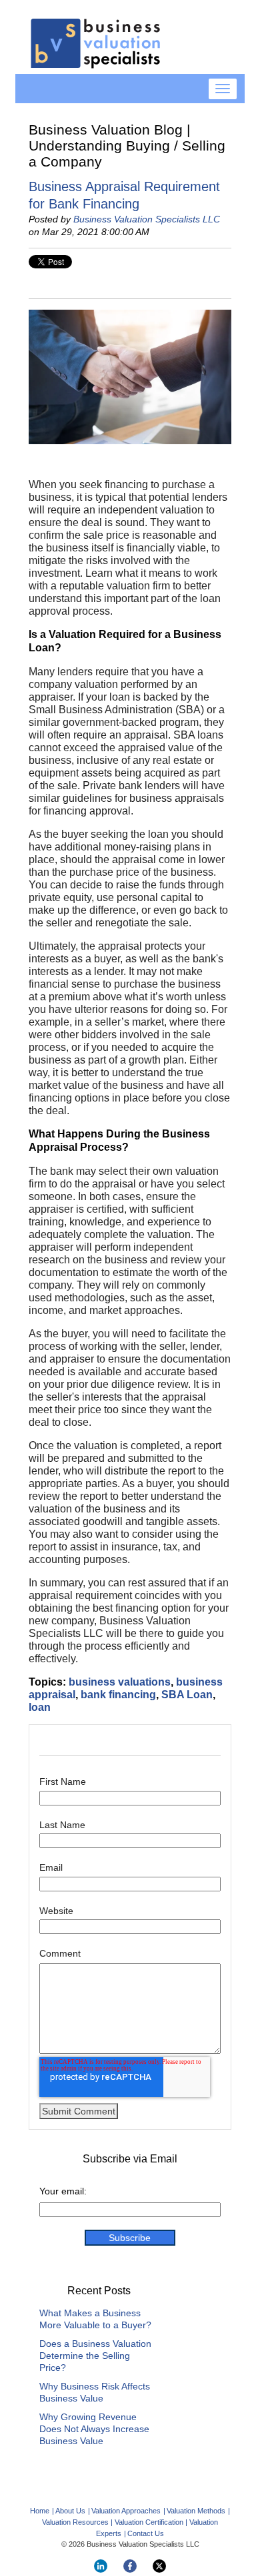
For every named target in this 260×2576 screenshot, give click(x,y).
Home (40, 2511)
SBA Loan (187, 1695)
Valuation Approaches (126, 2511)
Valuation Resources (75, 2522)
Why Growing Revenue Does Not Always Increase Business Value (94, 2429)
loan (40, 1707)
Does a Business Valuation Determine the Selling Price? (95, 2356)
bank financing (118, 1695)
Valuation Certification (149, 2522)
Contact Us (146, 2533)
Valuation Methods (196, 2511)
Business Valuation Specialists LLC (147, 219)
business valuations (120, 1682)
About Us (70, 2511)
